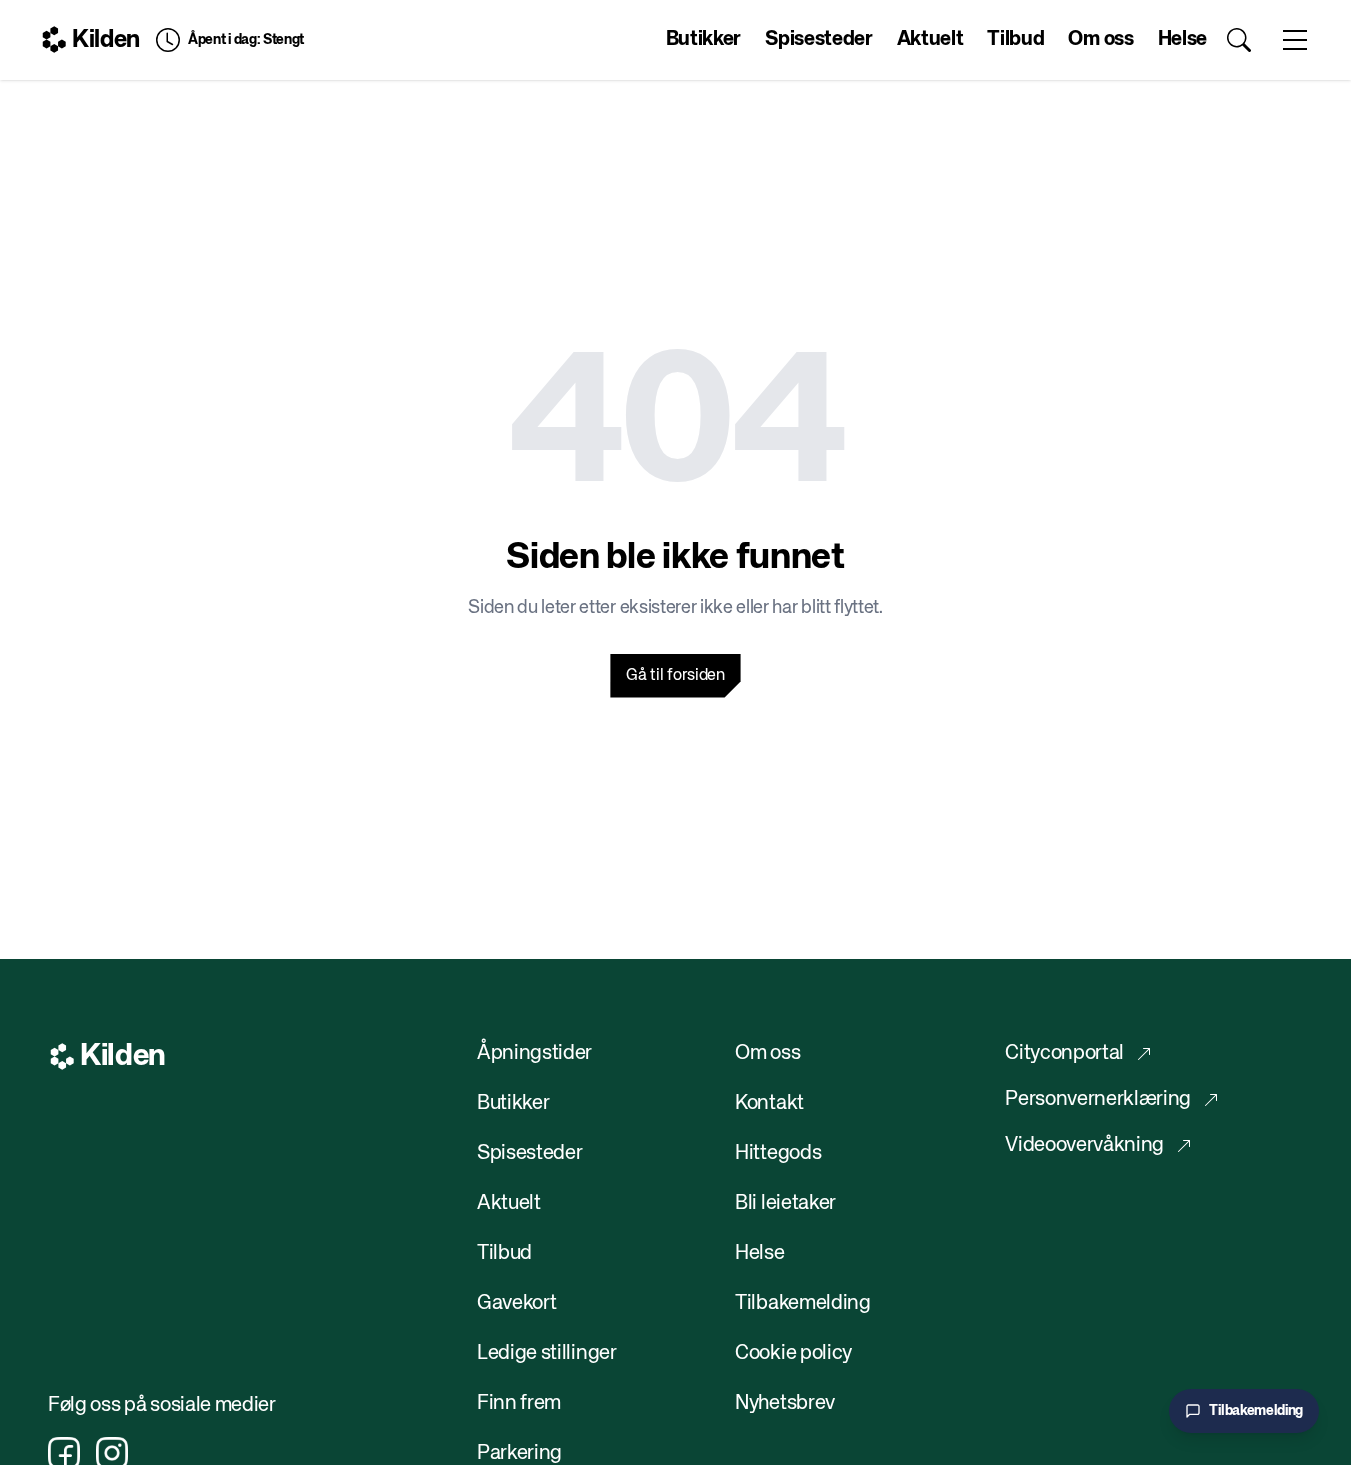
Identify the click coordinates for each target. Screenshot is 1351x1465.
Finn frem (519, 1403)
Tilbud (1015, 39)
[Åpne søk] (1239, 40)
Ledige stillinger (547, 1353)
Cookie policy (793, 1353)
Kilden (106, 40)
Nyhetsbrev (785, 1403)
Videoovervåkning (1084, 1145)
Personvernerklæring (1098, 1099)
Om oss (1100, 39)
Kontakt (769, 1103)
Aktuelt (930, 39)
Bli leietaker (785, 1203)
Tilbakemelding (803, 1303)
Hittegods (778, 1153)
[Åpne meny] (1295, 40)
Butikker (703, 39)
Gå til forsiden (675, 676)
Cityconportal (1064, 1053)
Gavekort (516, 1303)
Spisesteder (818, 39)
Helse (1182, 39)
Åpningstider (534, 1053)
